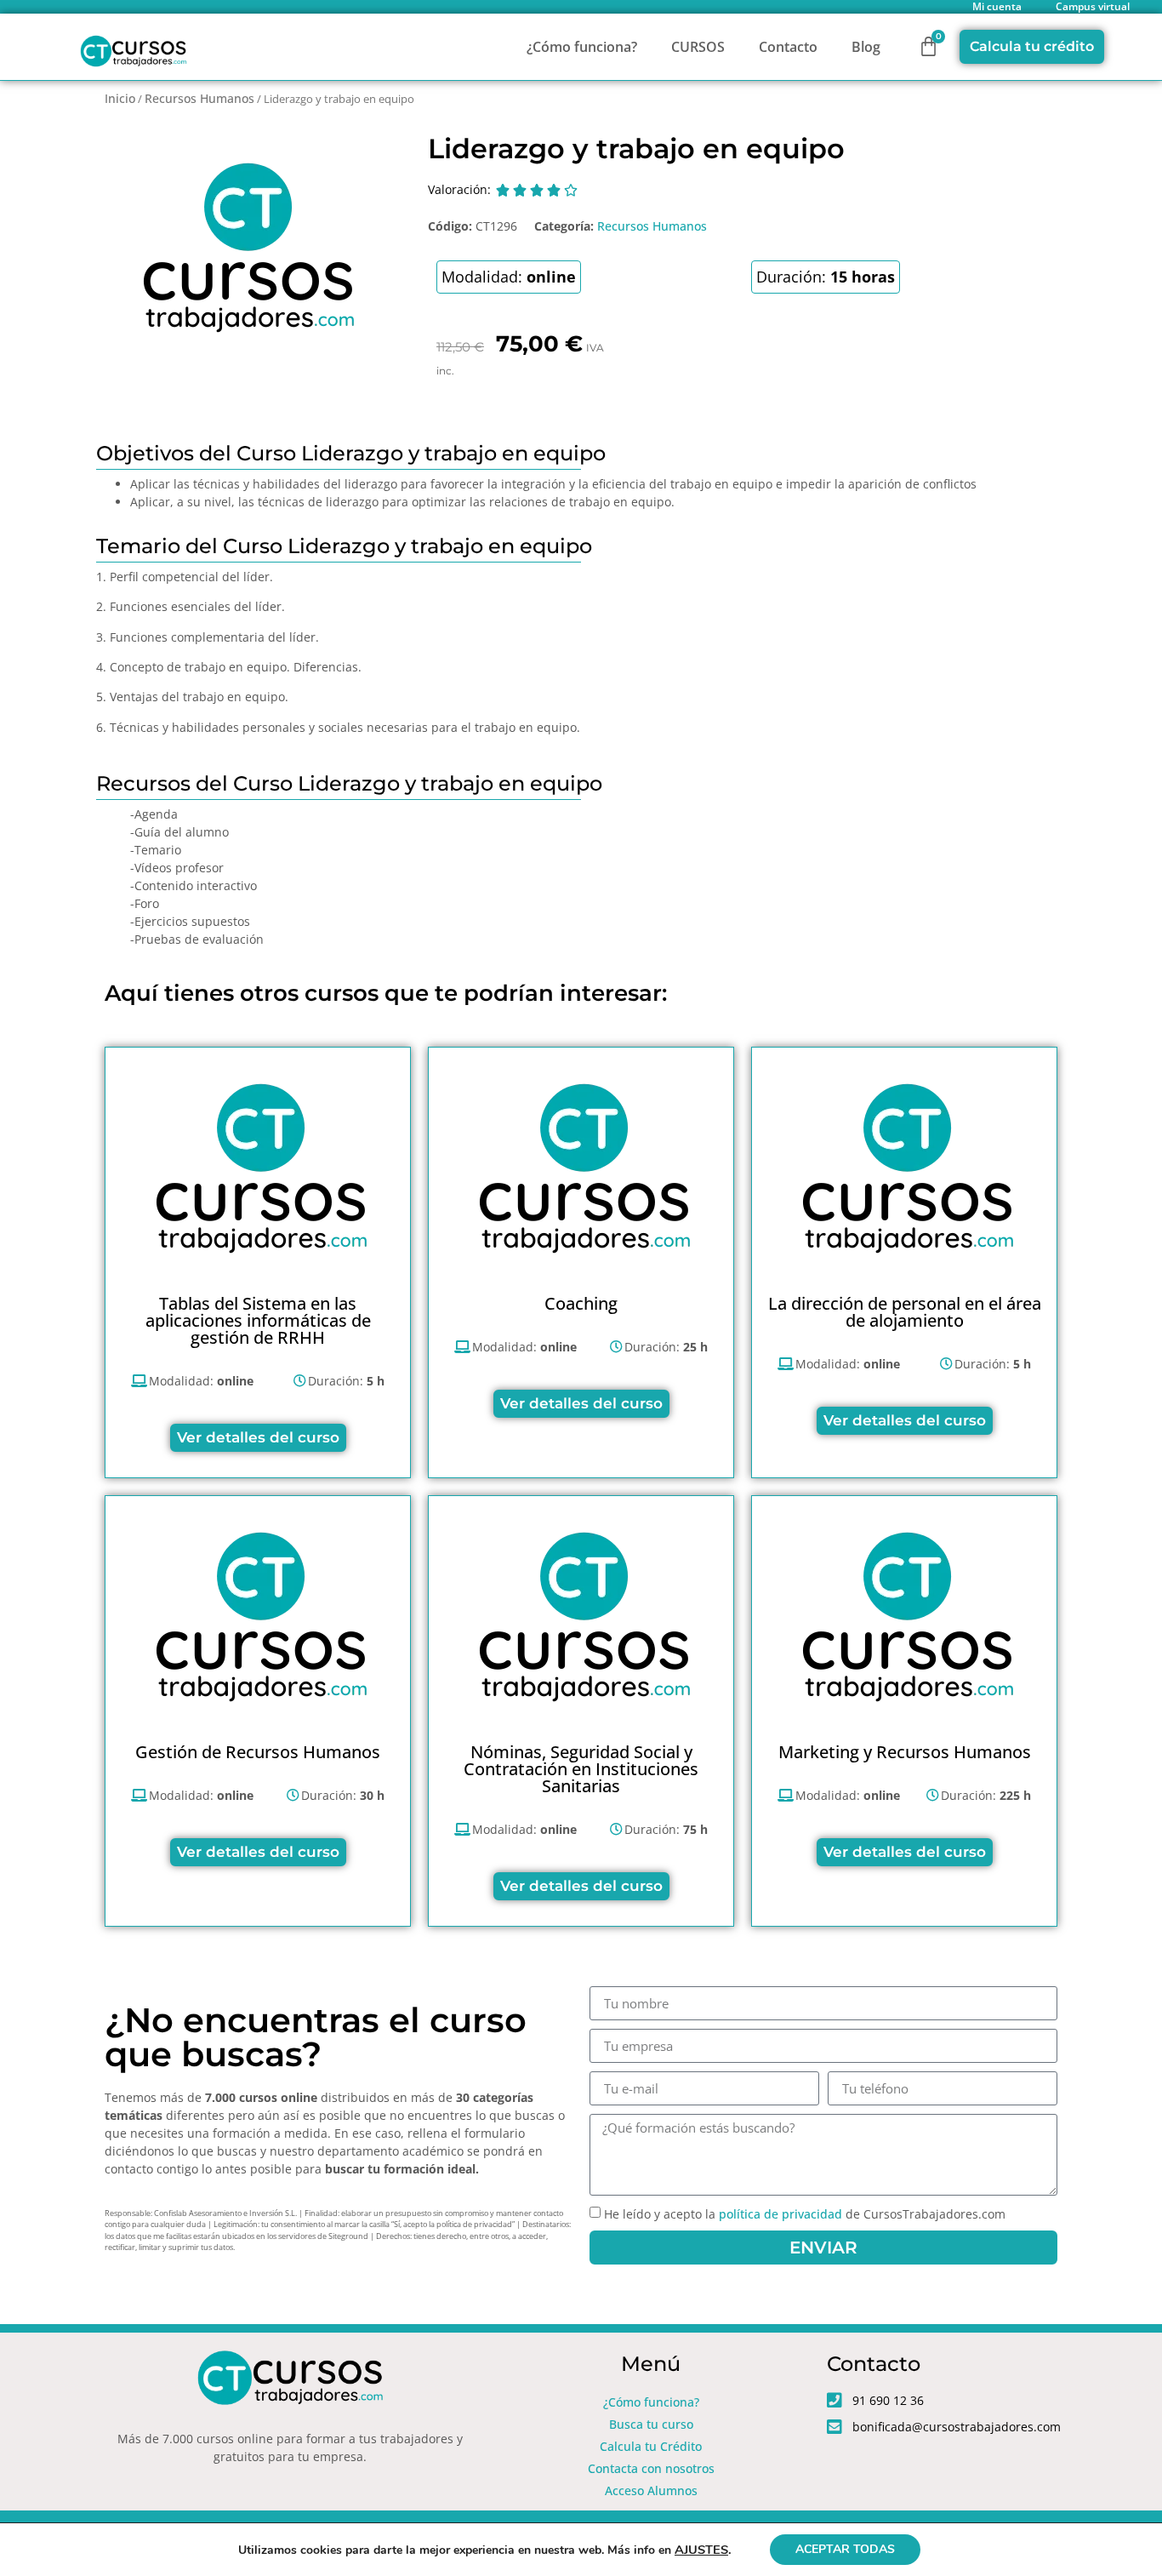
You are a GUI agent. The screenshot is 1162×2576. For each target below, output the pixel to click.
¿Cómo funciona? (582, 47)
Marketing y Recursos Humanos (905, 1752)
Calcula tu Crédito (651, 2446)
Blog (866, 47)
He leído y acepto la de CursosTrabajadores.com (805, 2214)
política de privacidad (780, 2214)
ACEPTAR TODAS (845, 2549)
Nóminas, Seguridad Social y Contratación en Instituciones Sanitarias (581, 1769)
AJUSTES (701, 2550)
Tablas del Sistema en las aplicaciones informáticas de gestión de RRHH (258, 1320)
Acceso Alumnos (651, 2490)
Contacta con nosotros (651, 2468)
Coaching (581, 1303)
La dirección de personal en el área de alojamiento (905, 1312)
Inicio (120, 98)
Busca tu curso (651, 2424)
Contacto (788, 47)
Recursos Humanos (199, 98)
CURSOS (698, 47)
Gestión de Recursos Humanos (258, 1752)
